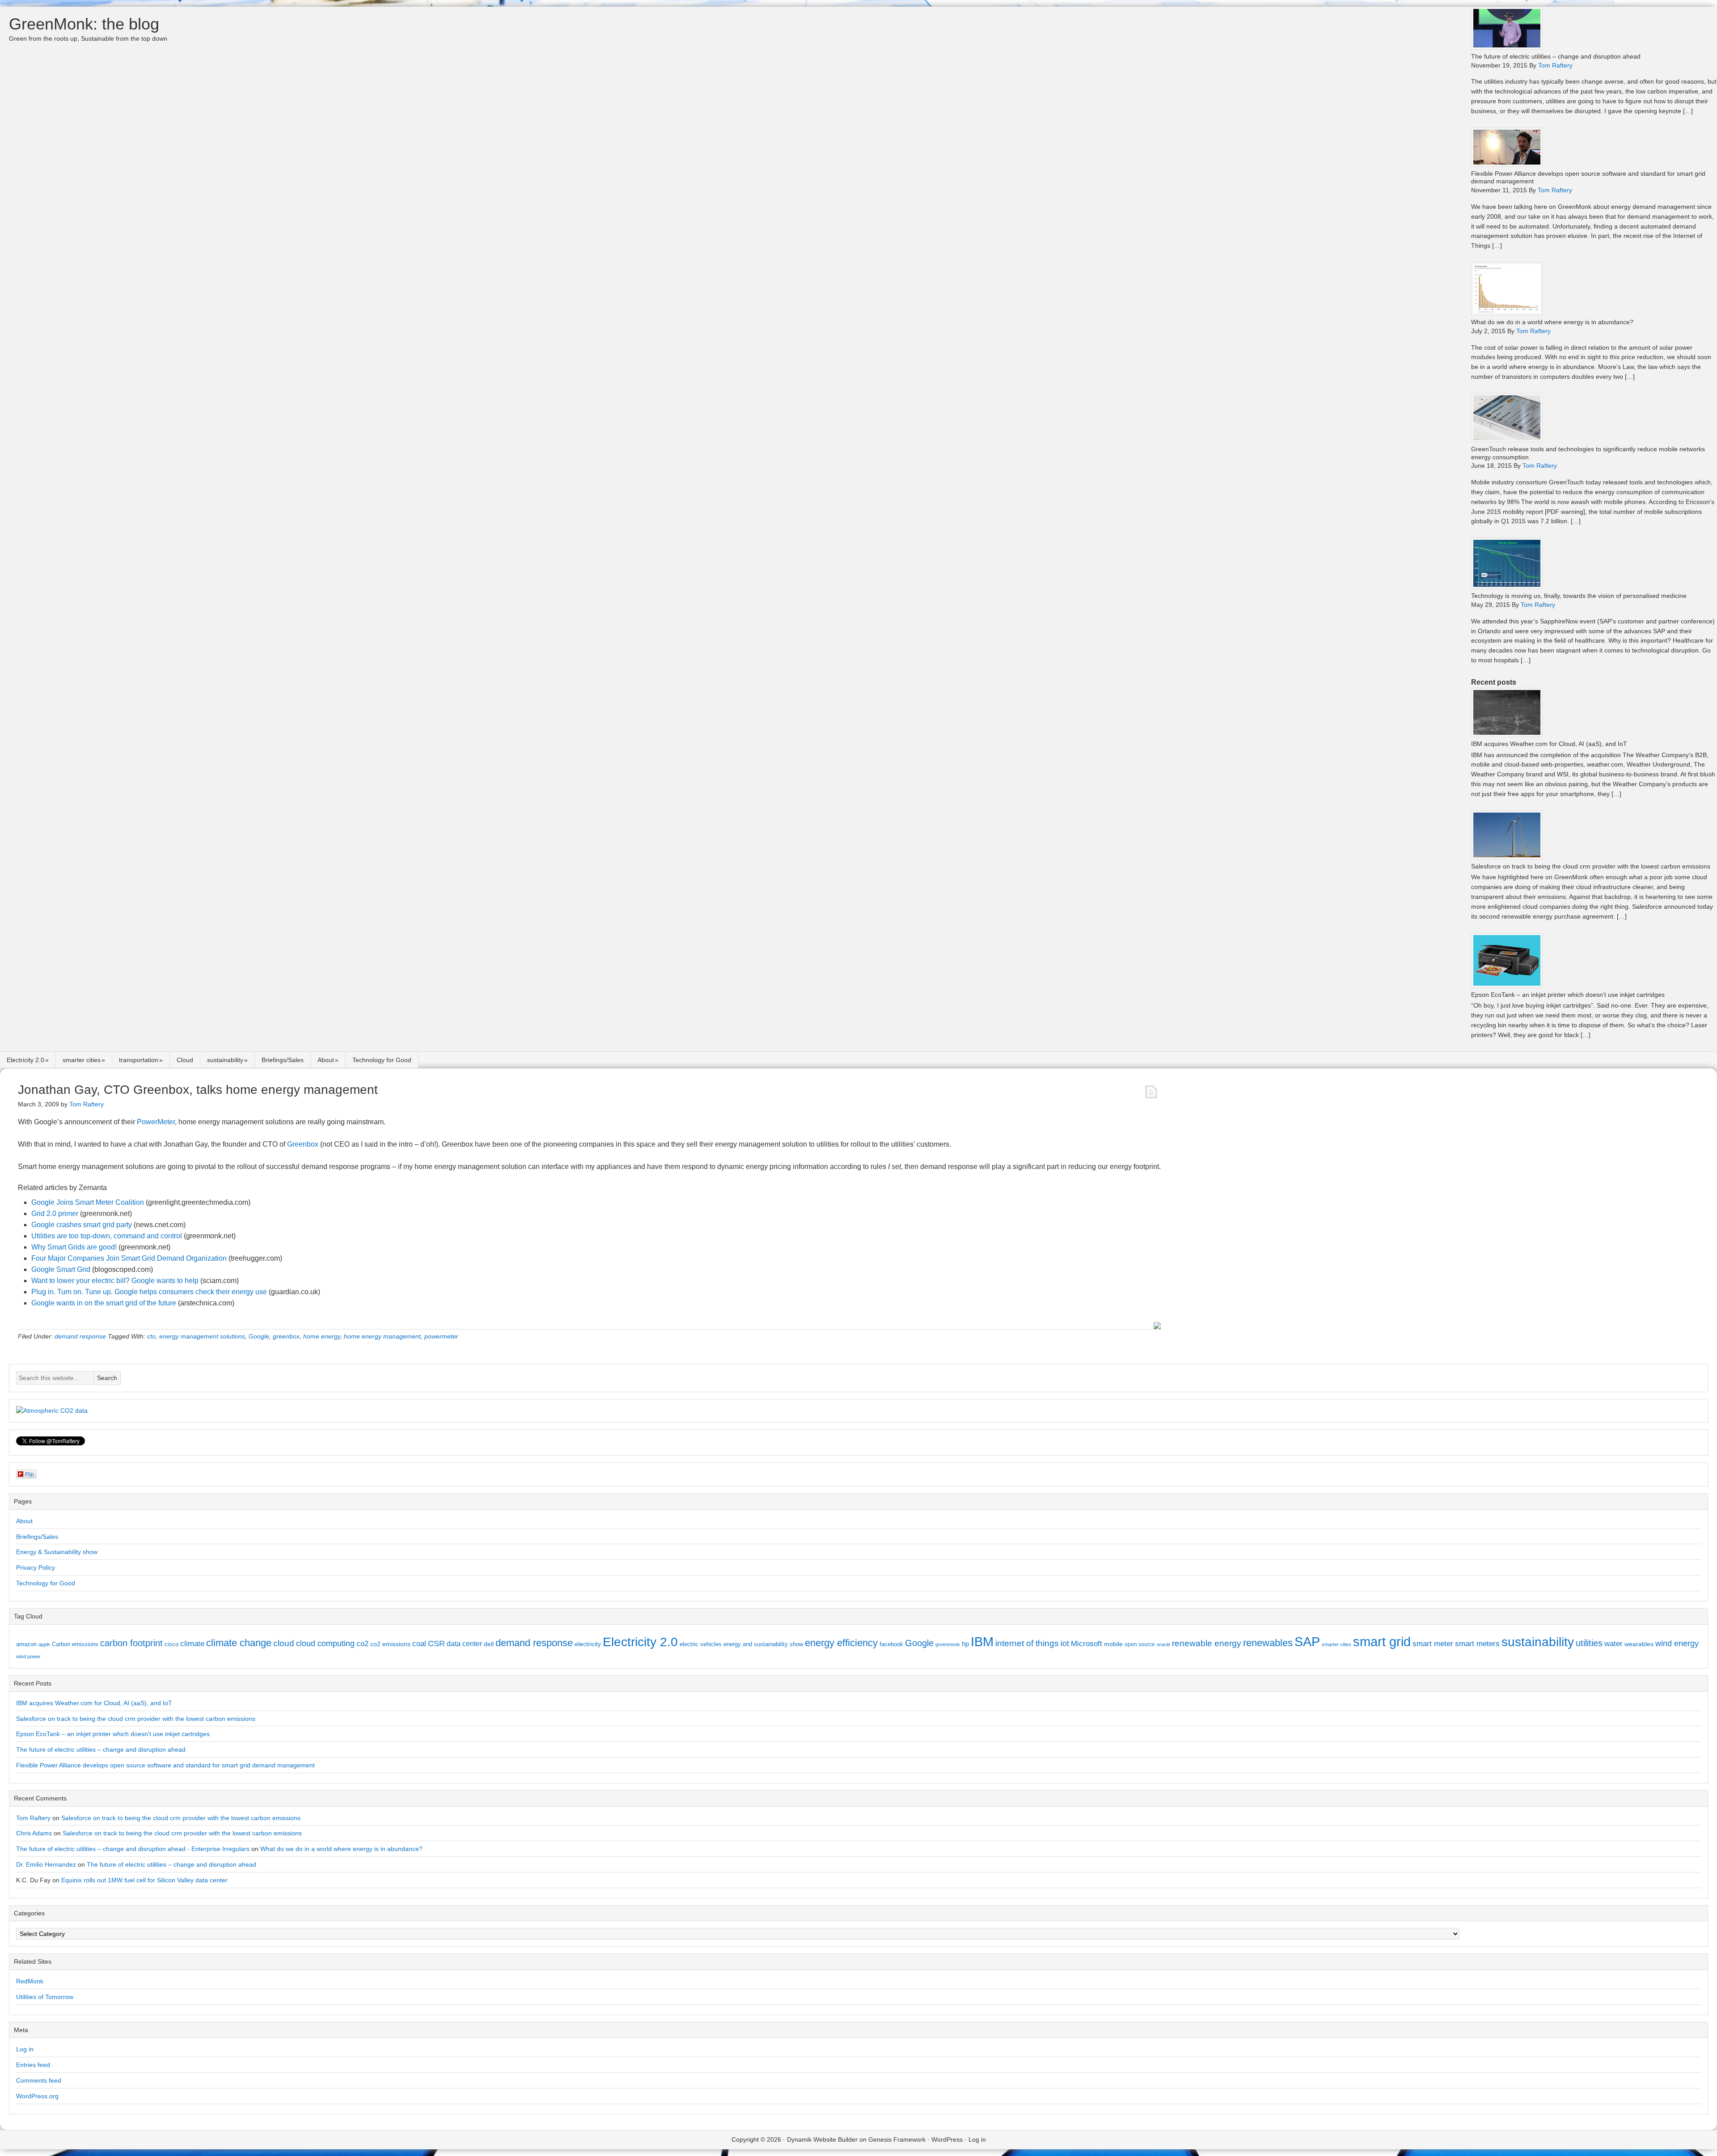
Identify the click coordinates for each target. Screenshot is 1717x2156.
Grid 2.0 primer (55, 1214)
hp (965, 1644)
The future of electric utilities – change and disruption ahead (1556, 56)
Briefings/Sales (283, 1060)
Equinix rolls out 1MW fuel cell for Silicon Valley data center (144, 1880)
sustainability (225, 1060)
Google (259, 1336)
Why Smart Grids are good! (74, 1247)
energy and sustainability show (763, 1644)
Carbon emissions (75, 1644)
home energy (322, 1336)
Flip (30, 1474)
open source (1140, 1644)
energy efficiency (841, 1643)
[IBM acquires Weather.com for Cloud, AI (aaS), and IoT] (1507, 735)
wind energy (1677, 1643)
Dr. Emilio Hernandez (46, 1864)
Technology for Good (382, 1060)
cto (151, 1336)
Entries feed (33, 2065)
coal (419, 1644)
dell (489, 1644)
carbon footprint (131, 1643)
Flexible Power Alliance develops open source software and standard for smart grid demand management (165, 1765)
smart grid (1382, 1642)
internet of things (1027, 1643)
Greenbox (303, 1144)
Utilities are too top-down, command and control (107, 1236)
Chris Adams (34, 1833)
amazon (26, 1644)
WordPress (947, 2139)
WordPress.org (37, 2096)
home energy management (382, 1336)
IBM (982, 1641)
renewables (1268, 1643)
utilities (1589, 1643)
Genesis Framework (897, 2139)
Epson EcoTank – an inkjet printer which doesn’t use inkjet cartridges (1568, 995)
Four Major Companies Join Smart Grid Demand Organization (129, 1258)
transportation (139, 1060)
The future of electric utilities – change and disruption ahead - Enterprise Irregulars (133, 1849)
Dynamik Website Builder (822, 2139)
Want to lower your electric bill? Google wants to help (115, 1281)
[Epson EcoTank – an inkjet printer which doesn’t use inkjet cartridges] (1507, 985)
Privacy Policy (36, 1567)
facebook (891, 1644)
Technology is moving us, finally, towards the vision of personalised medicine (1579, 596)
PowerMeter (156, 1122)
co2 (362, 1644)
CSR (436, 1643)
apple (44, 1644)
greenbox (286, 1336)
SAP (1307, 1641)
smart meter (1433, 1643)
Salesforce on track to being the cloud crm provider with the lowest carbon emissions (1591, 866)
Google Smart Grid (61, 1269)
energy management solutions (202, 1336)
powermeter (441, 1336)
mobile (1113, 1644)
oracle (1163, 1644)
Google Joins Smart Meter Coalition (88, 1202)
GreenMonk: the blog (84, 24)
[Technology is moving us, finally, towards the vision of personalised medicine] (1507, 587)
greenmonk (948, 1644)
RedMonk (30, 1981)
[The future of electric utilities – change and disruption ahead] (1507, 47)
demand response (80, 1336)
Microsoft (1087, 1644)
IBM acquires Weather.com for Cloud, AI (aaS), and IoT (1549, 744)
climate (192, 1643)
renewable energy (1207, 1643)
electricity (588, 1644)
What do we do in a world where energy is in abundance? (1552, 322)
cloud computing (325, 1643)
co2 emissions (390, 1644)
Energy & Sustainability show (57, 1552)
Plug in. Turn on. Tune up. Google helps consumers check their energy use (149, 1292)
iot (1065, 1643)
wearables (1639, 1644)
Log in (25, 2049)
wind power (28, 1656)
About (326, 1060)
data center (464, 1643)
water (1613, 1643)
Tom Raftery (33, 1818)
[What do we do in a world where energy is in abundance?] (1507, 313)
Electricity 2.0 (25, 1060)
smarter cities (82, 1060)
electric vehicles (701, 1644)
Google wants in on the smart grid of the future (104, 1303)
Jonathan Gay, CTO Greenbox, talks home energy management (198, 1090)
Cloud (185, 1060)
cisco (171, 1644)
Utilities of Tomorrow (45, 1997)
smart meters (1477, 1644)
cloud (284, 1643)
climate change (239, 1643)
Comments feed (39, 2080)
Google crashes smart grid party (82, 1225)
